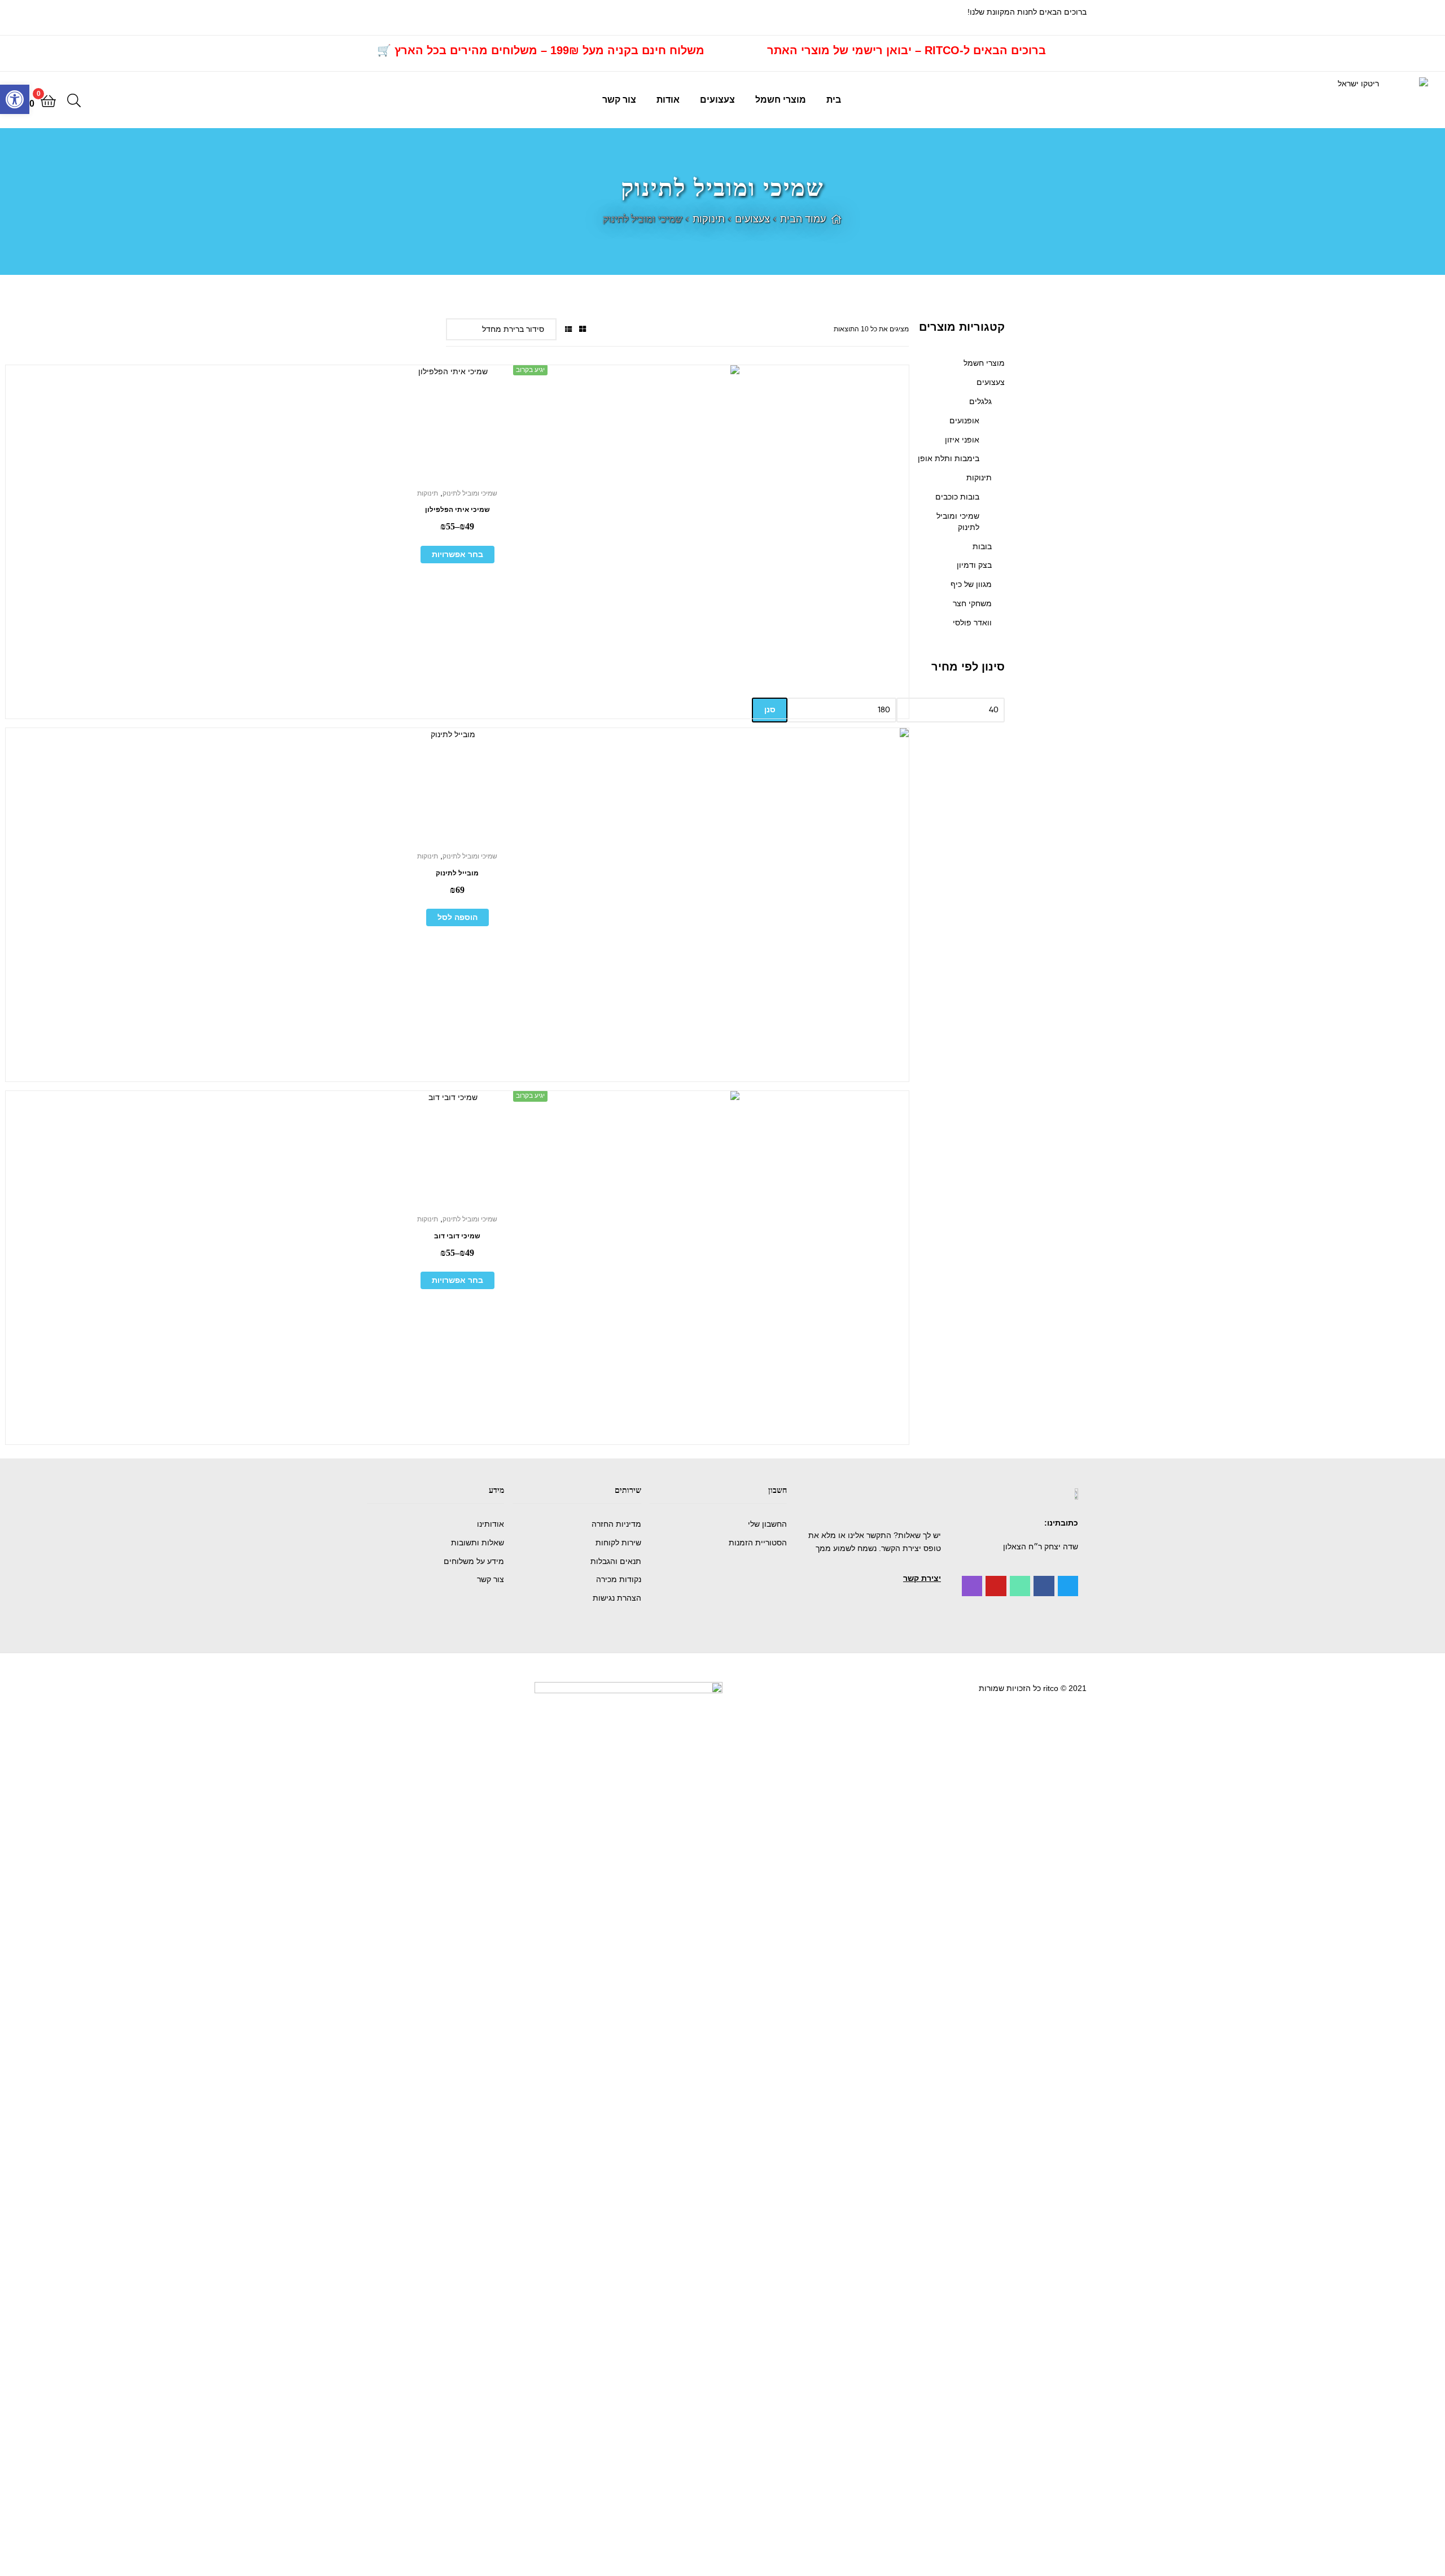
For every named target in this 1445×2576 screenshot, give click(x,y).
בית (834, 100)
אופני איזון (962, 440)
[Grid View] (583, 329)
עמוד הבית (803, 219)
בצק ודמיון (974, 565)
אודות (668, 100)
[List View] (568, 329)
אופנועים (964, 420)
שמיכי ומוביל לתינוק (470, 493)
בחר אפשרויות (457, 554)
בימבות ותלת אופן (949, 458)
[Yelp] (972, 1586)
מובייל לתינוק (457, 873)
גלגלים (980, 401)
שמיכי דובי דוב (457, 1236)
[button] (922, 1578)
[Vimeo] (1020, 1586)
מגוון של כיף (971, 584)
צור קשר (619, 100)
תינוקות (709, 219)
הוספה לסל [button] (457, 917)
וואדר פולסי (972, 623)
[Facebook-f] (1044, 1586)
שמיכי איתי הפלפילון (457, 510)
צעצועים (717, 100)
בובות (982, 546)
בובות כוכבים (957, 497)
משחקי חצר (972, 603)
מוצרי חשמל (781, 100)
